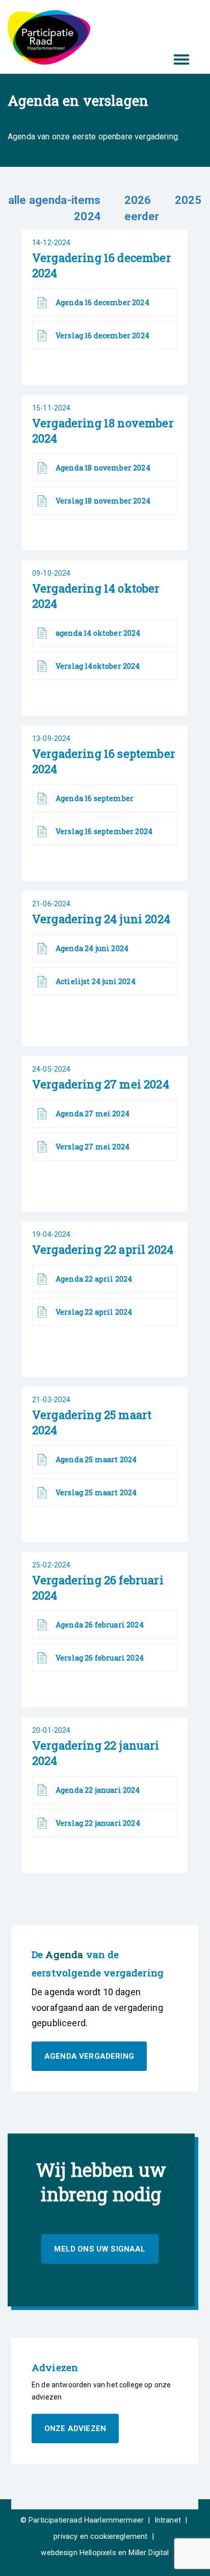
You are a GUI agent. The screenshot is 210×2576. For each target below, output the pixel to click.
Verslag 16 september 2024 (104, 831)
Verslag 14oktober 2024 (98, 666)
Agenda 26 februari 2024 (100, 1625)
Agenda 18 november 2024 (103, 468)
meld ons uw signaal (100, 2249)
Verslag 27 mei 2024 (93, 1147)
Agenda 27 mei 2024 (93, 1114)
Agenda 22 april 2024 (94, 1279)
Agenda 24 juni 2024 (92, 948)
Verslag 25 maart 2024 (96, 1492)
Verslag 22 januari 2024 (98, 1823)
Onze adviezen (75, 2429)
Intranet (168, 2520)
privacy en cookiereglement (100, 2536)
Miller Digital (149, 2553)
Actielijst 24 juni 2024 (96, 981)
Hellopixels (98, 2553)
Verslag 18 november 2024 (103, 501)
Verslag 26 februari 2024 (100, 1658)
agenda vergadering (89, 2056)
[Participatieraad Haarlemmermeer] (49, 37)
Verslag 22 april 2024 (94, 1312)
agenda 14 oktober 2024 (98, 633)
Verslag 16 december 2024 (102, 335)
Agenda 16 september (95, 798)
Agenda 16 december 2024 (102, 302)
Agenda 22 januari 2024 (98, 1790)
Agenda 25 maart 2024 (96, 1459)
